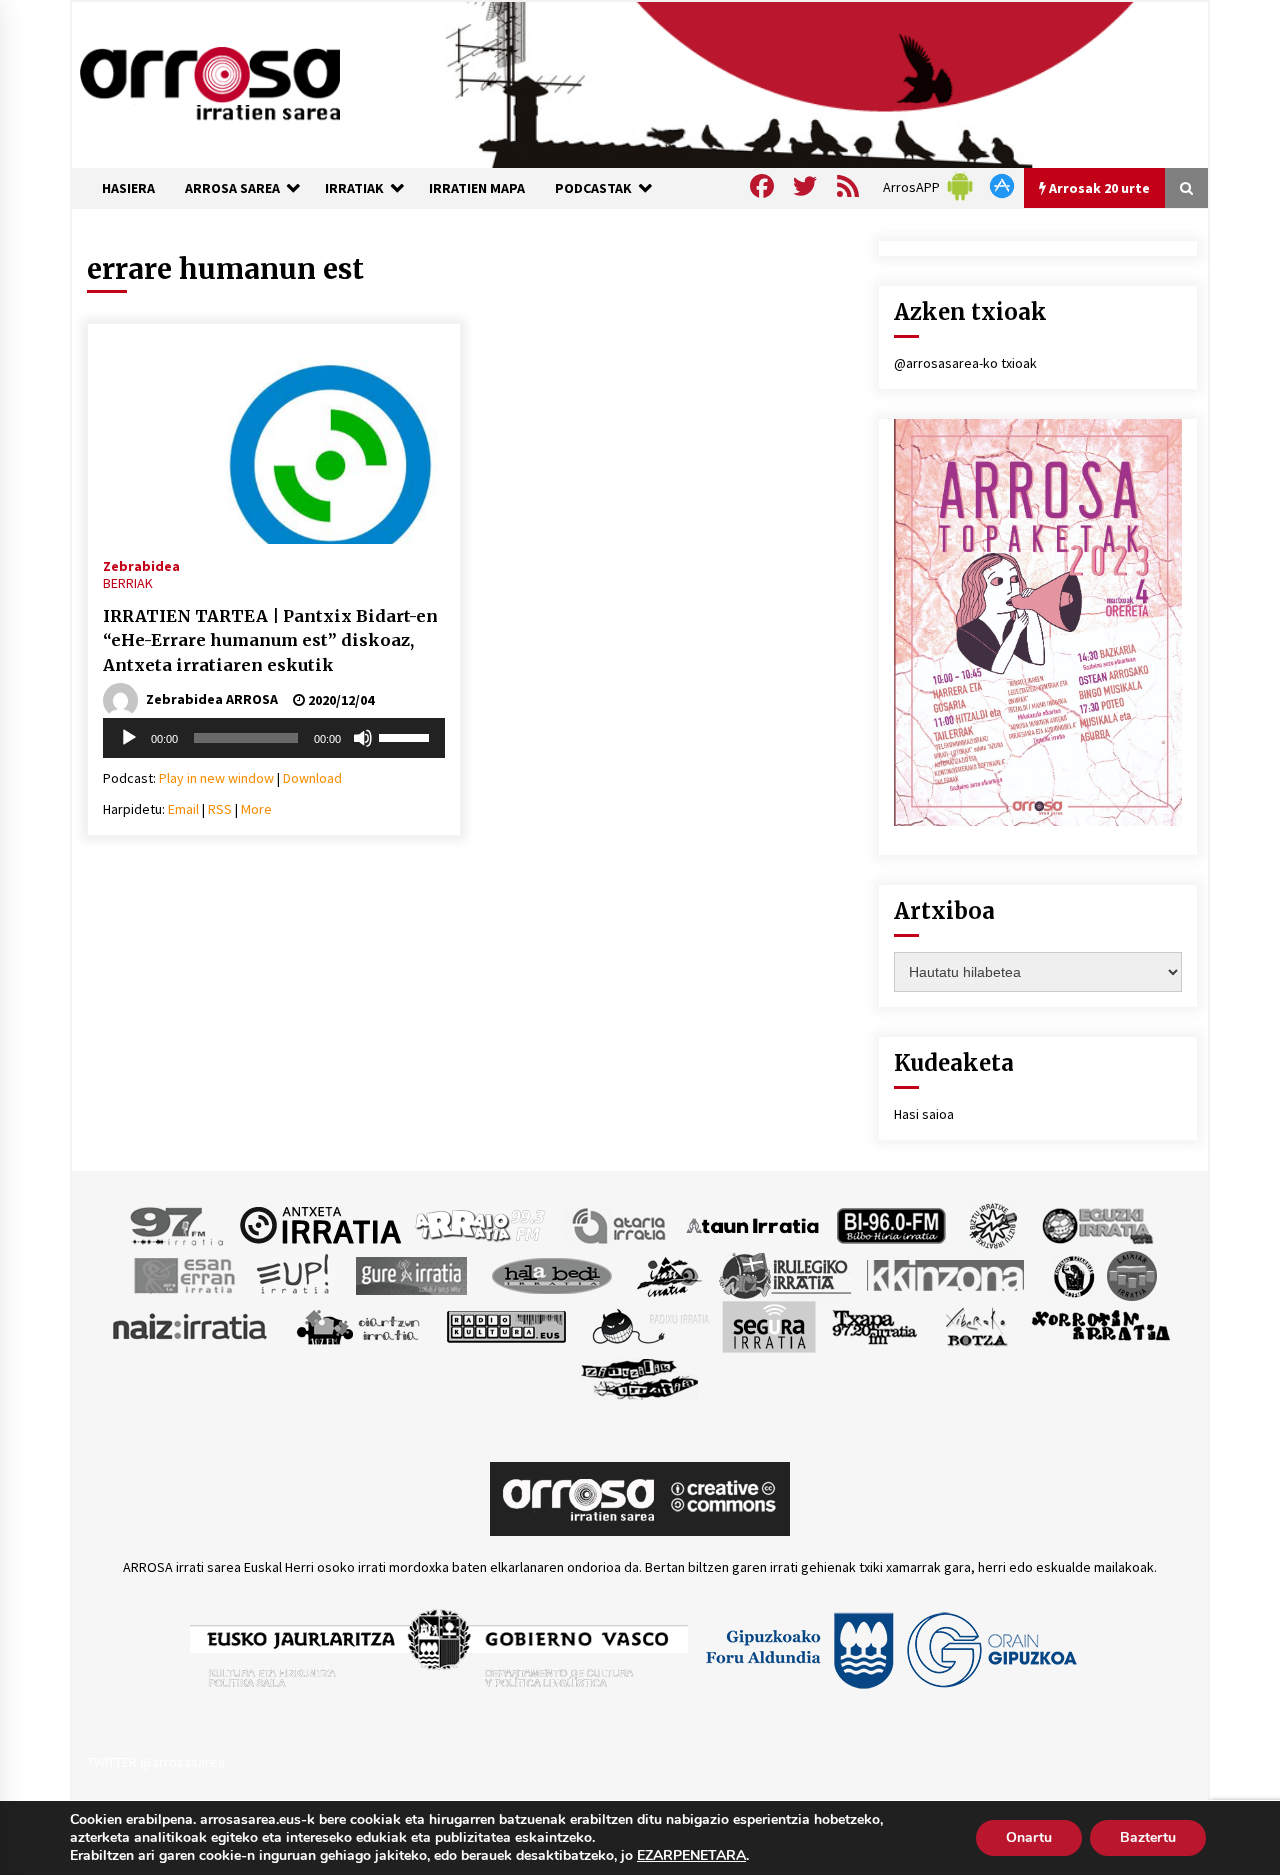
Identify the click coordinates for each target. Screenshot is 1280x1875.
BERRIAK (128, 583)
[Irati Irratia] (670, 1274)
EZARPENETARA (691, 1856)
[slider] (407, 736)
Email (183, 809)
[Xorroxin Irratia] (1100, 1325)
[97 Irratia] (178, 1224)
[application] (274, 738)
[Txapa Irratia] (874, 1325)
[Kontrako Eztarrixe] (1072, 1274)
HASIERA (128, 188)
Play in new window (216, 778)
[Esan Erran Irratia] (183, 1274)
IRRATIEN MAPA (477, 188)
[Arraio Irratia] (481, 1224)
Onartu (1029, 1837)
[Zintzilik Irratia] (640, 1376)
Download (312, 778)
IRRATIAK (354, 188)
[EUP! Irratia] (294, 1274)
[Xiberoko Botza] (975, 1325)
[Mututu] (363, 738)
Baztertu (1148, 1837)
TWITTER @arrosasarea (156, 1762)
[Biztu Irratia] (993, 1224)
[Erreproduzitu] (129, 738)
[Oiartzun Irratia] (358, 1325)
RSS (220, 809)
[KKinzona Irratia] (947, 1274)
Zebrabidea (141, 565)
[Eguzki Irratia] (1096, 1224)
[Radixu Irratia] (649, 1325)
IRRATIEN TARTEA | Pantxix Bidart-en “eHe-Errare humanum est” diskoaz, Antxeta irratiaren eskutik (270, 640)
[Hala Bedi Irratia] (551, 1274)
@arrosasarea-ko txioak (965, 363)
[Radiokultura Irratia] (506, 1325)
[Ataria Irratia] (620, 1224)
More (256, 809)
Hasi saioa (924, 1114)
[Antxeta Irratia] (320, 1224)
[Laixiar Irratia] (1132, 1274)
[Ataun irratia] (753, 1224)
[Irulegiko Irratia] (785, 1274)
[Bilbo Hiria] (891, 1224)
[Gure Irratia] (411, 1274)
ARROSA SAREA (232, 188)
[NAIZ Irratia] (191, 1325)
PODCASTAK (593, 188)
